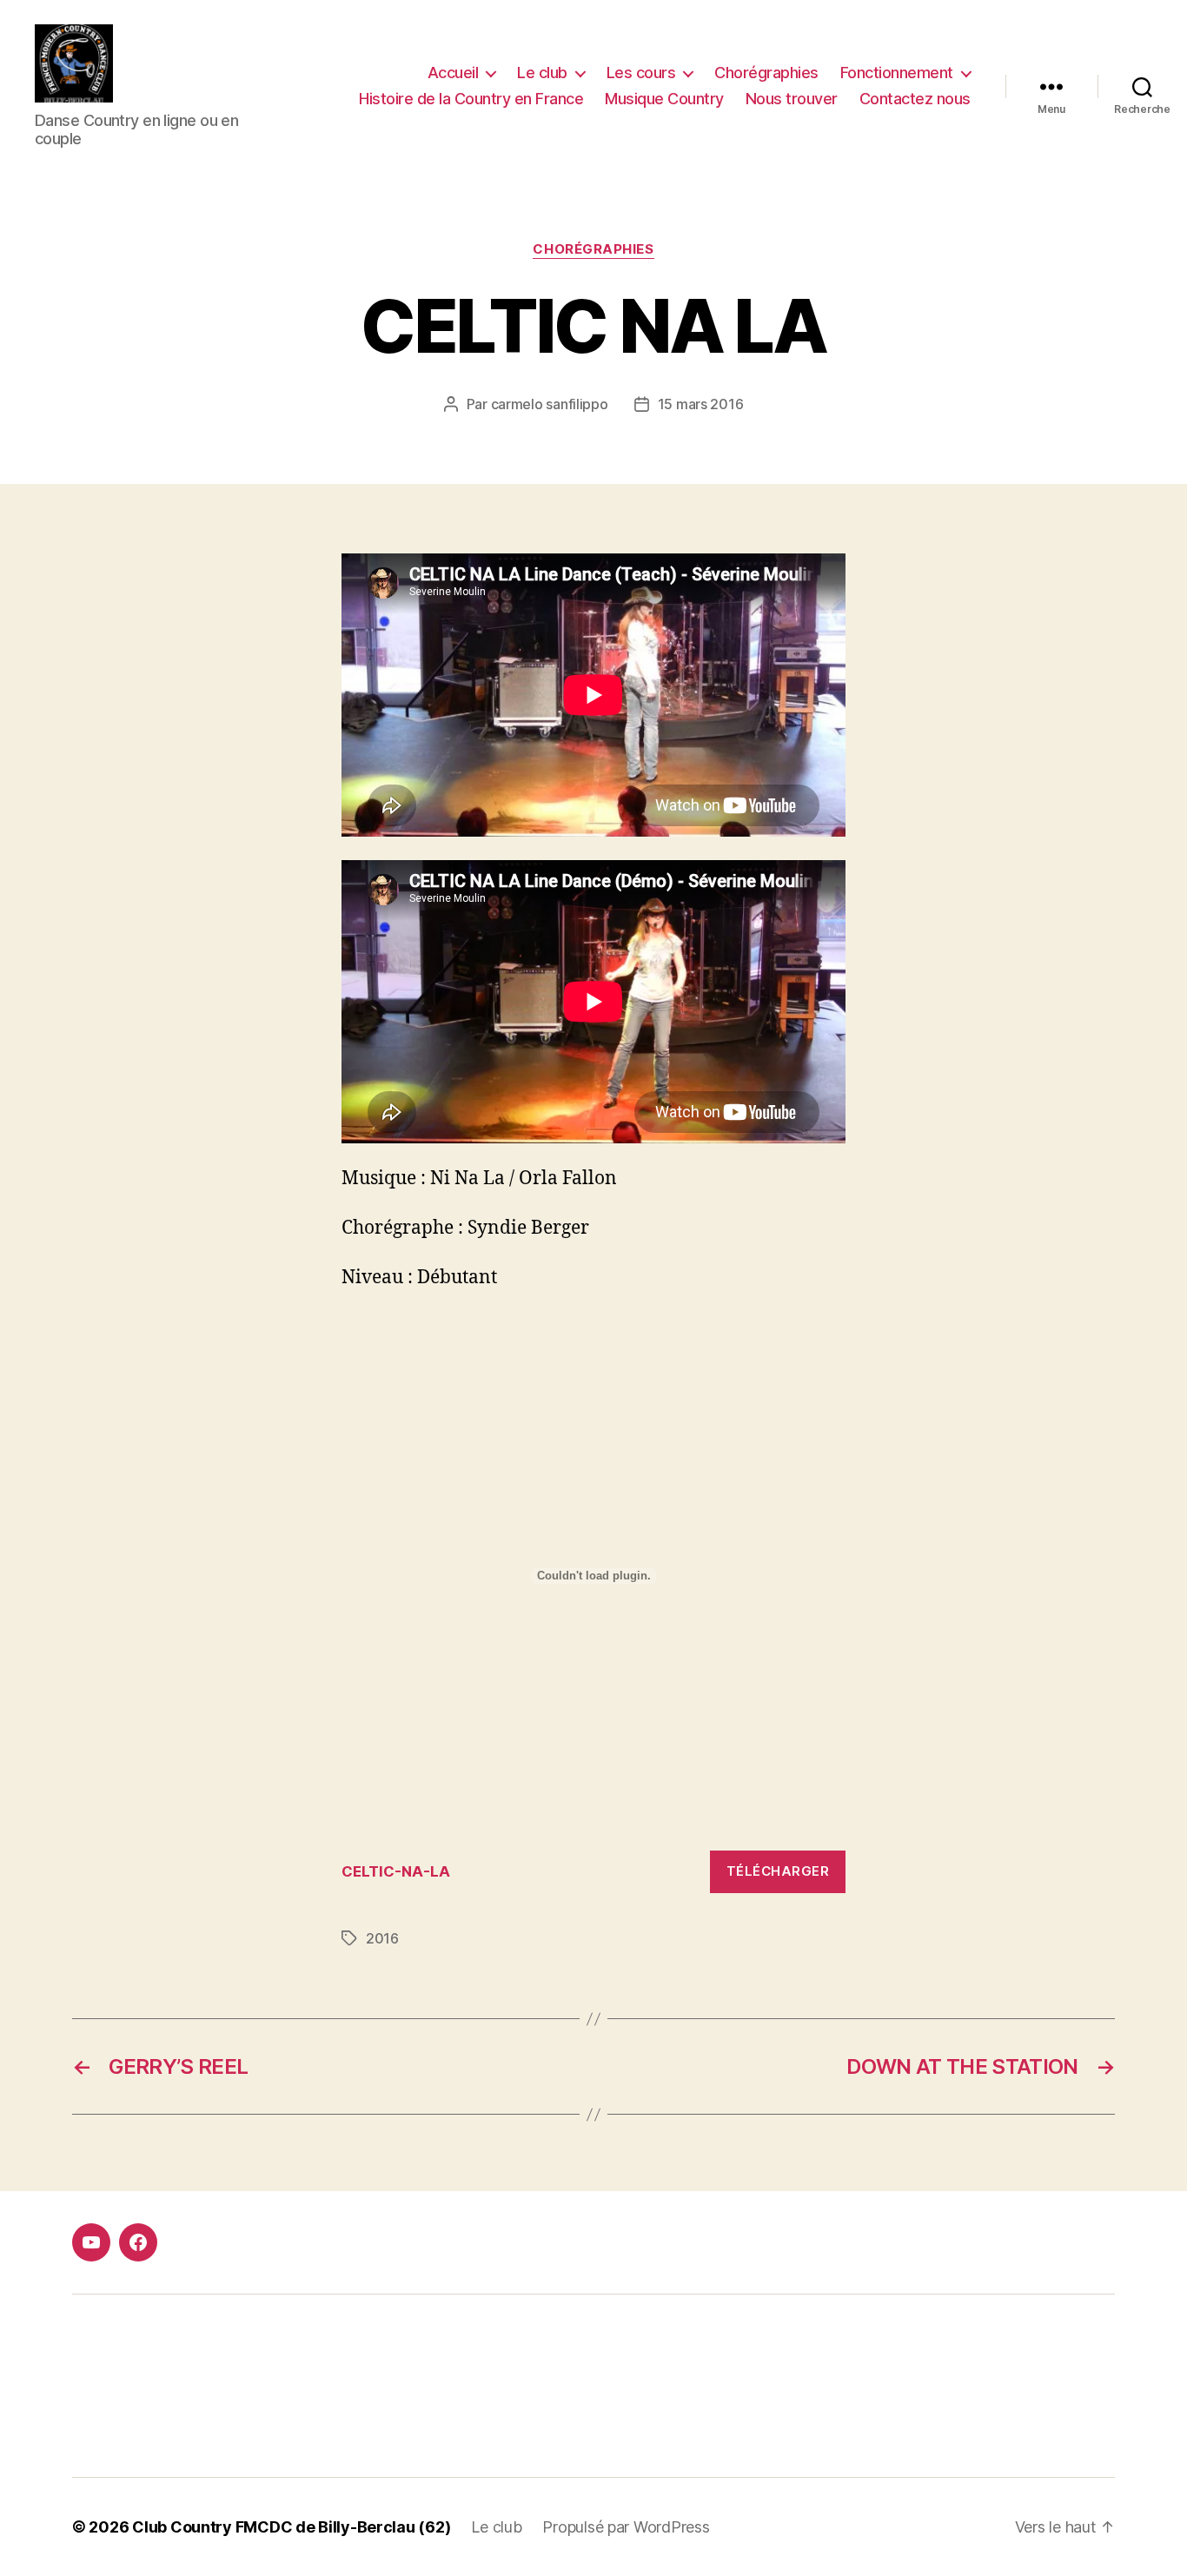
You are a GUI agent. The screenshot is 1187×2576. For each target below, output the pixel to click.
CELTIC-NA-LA (396, 1871)
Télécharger (778, 1871)
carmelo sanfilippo (550, 404)
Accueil (453, 73)
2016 (382, 1938)
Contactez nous (915, 99)
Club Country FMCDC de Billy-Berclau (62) (291, 2527)
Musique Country (664, 99)
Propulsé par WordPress (626, 2527)
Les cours (641, 73)
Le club (542, 73)
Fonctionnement (897, 73)
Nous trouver (792, 99)
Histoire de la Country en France (471, 99)
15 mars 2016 (701, 404)
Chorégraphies (766, 73)
